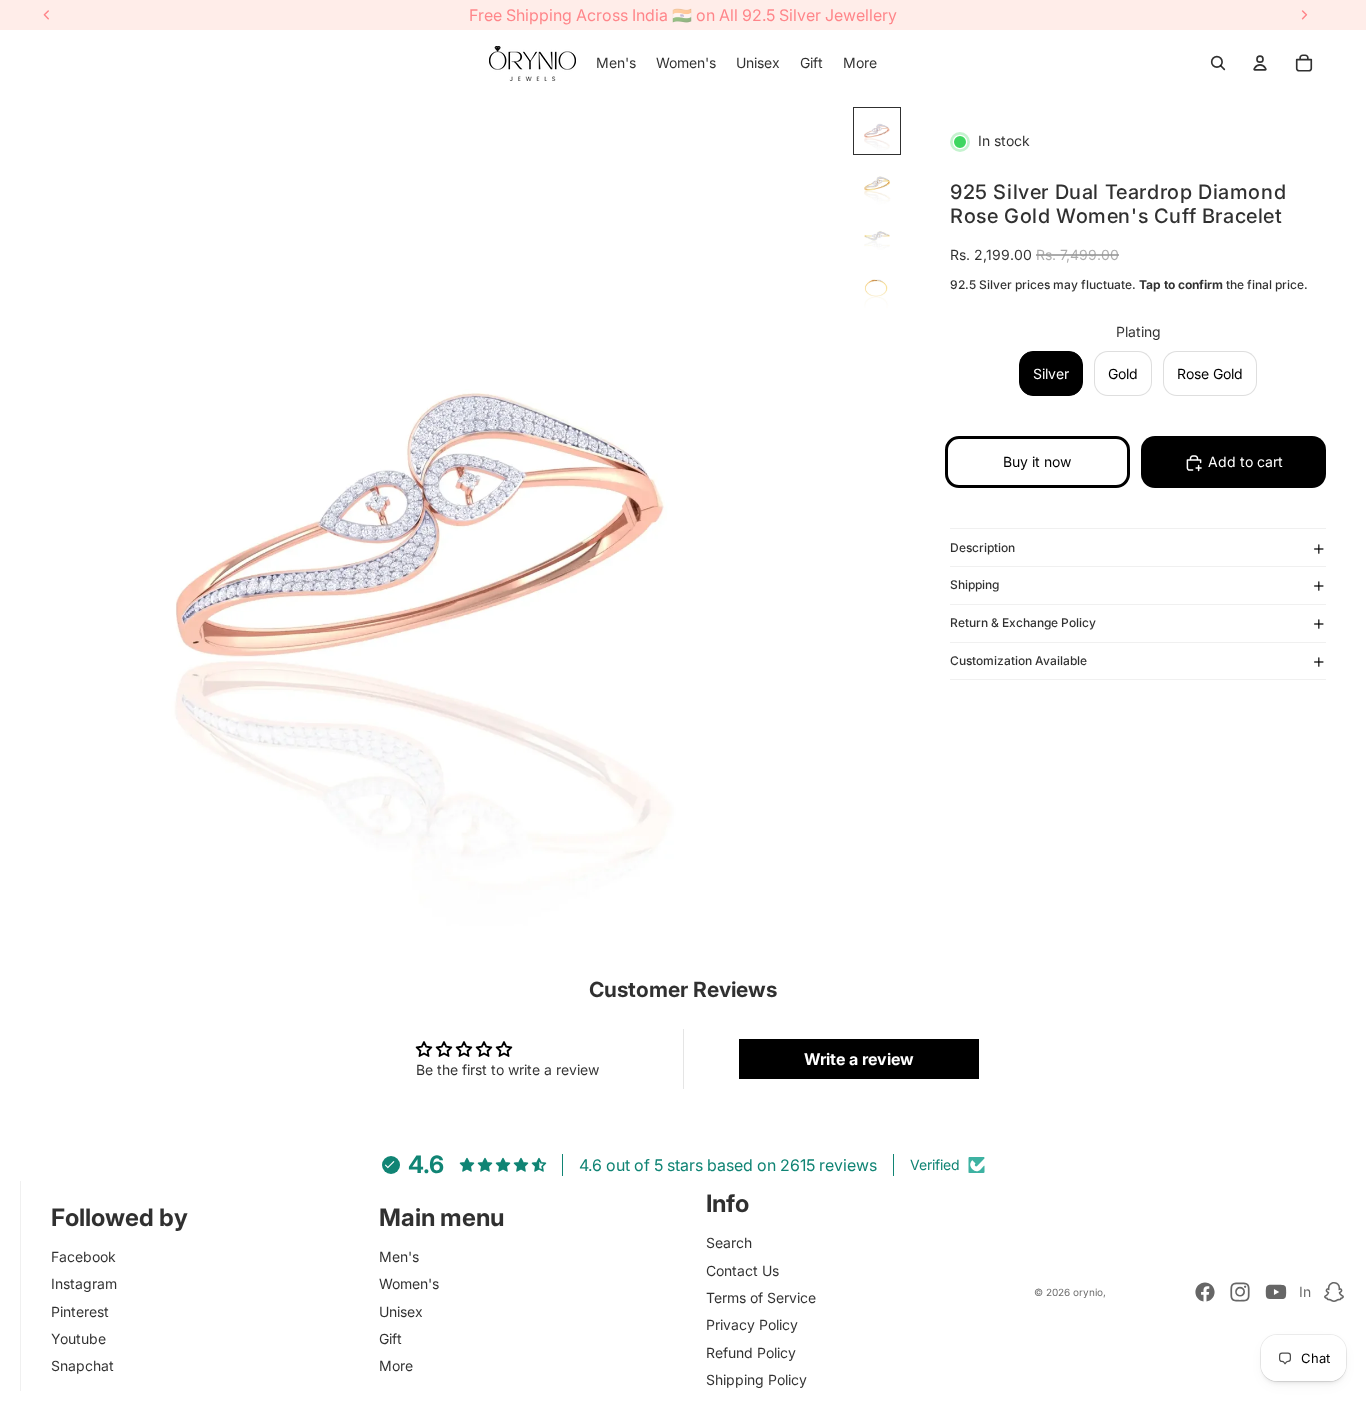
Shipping (974, 585)
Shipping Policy (756, 1379)
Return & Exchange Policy (1023, 623)
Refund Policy (751, 1352)
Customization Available (1018, 661)
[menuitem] (616, 63)
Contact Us (742, 1270)
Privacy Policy (752, 1324)
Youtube (78, 1338)
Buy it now (1037, 462)
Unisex (401, 1311)
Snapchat (82, 1365)
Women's (409, 1283)
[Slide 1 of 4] (877, 131)
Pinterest (80, 1311)
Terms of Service (761, 1297)
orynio (1088, 1292)
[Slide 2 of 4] (877, 183)
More (396, 1365)
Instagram (84, 1283)
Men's (399, 1256)
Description (982, 547)
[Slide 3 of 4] (877, 235)
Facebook (83, 1256)
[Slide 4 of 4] (877, 287)
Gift (390, 1338)
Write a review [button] (859, 1059)
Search (729, 1242)
